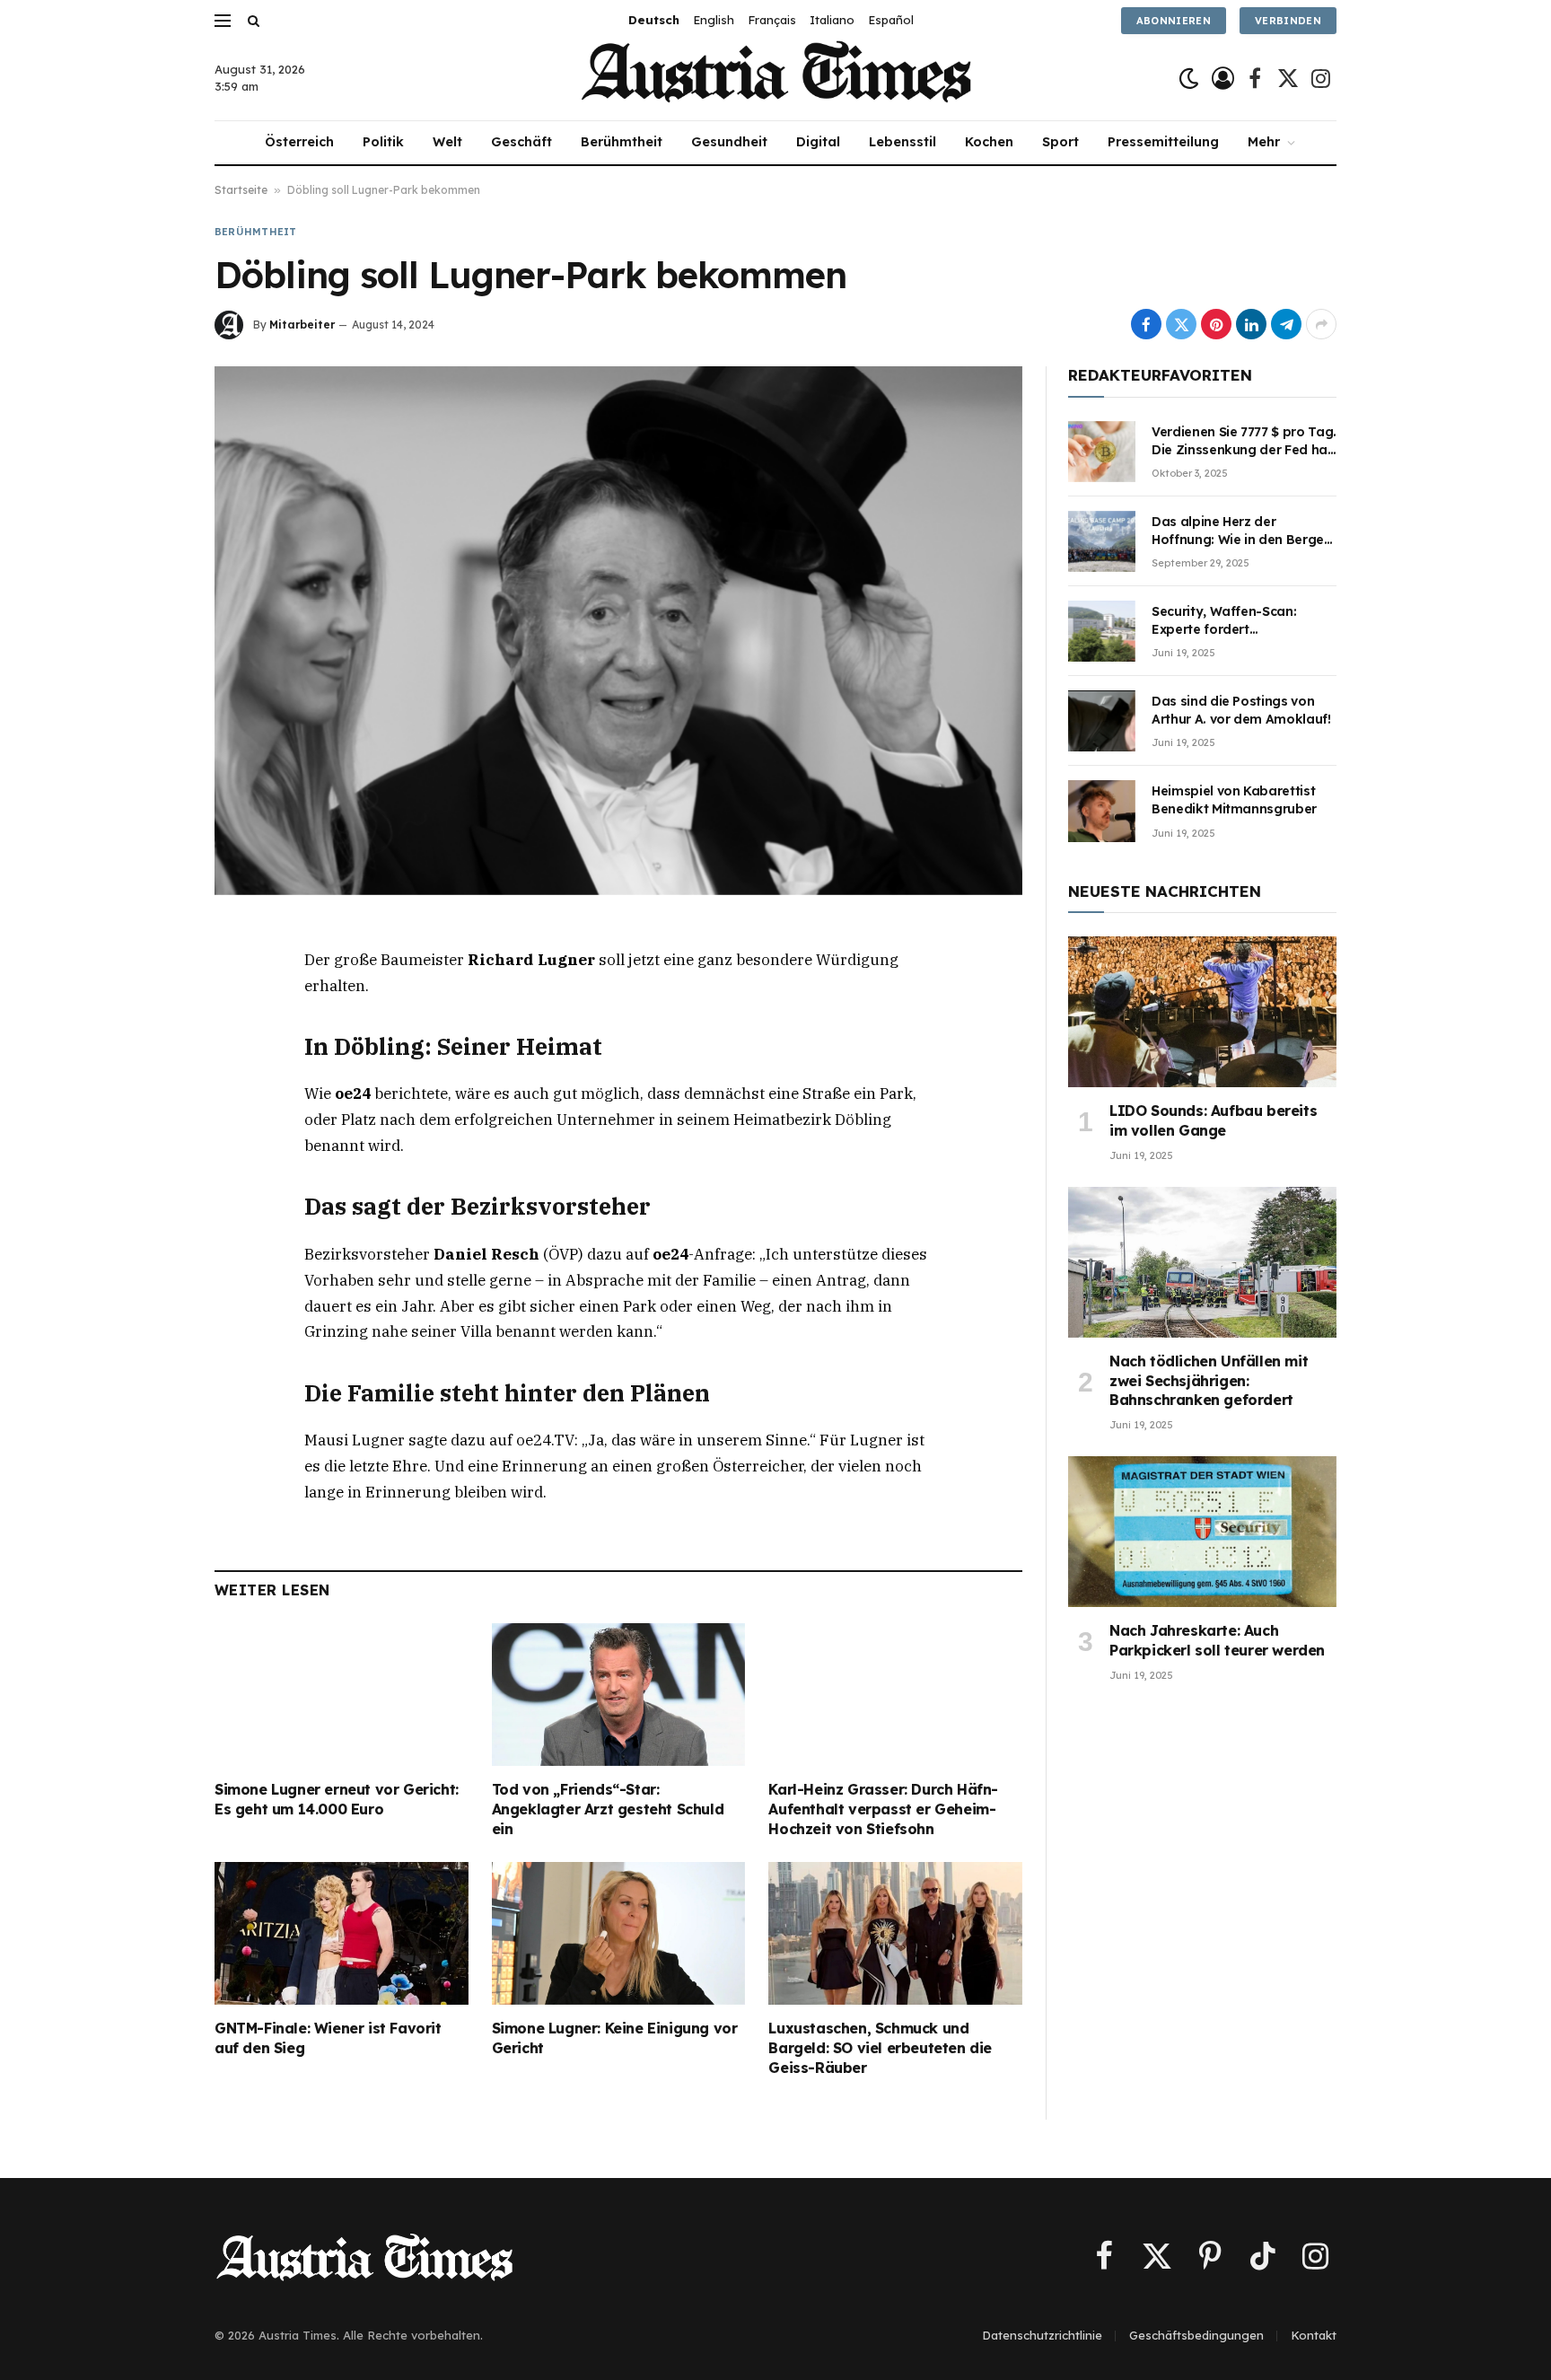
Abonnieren (1174, 21)
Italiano (832, 20)
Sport (1060, 142)
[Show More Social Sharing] (1321, 324)
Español (891, 20)
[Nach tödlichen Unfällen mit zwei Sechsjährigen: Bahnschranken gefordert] (1202, 1262)
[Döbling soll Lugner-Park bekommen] (618, 630)
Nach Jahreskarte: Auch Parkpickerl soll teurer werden (1217, 1640)
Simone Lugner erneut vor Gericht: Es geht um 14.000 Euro (337, 1799)
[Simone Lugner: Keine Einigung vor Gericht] (619, 1933)
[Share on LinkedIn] (1251, 324)
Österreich (299, 142)
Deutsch (654, 20)
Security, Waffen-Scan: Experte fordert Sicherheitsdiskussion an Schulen (1230, 621)
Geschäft (521, 142)
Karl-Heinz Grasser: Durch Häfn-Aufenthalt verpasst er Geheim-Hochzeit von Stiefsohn (883, 1809)
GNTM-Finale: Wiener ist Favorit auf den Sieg (328, 2038)
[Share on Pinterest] (1216, 324)
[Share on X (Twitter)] (1181, 324)
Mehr (1264, 142)
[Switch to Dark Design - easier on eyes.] (1189, 79)
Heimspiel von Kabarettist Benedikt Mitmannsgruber (1234, 800)
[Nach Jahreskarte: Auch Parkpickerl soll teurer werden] (1202, 1532)
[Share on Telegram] (1286, 324)
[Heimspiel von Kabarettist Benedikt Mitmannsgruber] (1102, 811)
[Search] (252, 20)
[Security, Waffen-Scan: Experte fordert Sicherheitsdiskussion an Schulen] (1102, 631)
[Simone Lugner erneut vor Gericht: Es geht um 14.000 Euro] (342, 1695)
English (714, 20)
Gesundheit (729, 142)
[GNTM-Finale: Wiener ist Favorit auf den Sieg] (342, 1933)
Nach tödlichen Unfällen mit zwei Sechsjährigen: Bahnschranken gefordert (1209, 1381)
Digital (818, 142)
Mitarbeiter (302, 325)
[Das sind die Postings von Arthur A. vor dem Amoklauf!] (1102, 721)
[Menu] (223, 20)
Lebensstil (903, 142)
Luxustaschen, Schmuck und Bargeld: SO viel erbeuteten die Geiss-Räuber (880, 2048)
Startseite (241, 190)
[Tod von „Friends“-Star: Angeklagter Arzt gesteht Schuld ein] (619, 1695)
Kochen (989, 142)
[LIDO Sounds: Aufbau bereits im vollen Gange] (1202, 1012)
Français (772, 20)
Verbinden (1288, 21)
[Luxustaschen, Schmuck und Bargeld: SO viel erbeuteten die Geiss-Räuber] (895, 1933)
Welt (447, 142)
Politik (383, 142)
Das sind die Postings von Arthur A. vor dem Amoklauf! (1241, 710)
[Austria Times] (776, 79)
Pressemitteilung (1163, 142)
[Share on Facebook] (1146, 324)
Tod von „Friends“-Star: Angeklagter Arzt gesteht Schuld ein (608, 1809)
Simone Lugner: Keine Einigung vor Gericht (615, 2038)
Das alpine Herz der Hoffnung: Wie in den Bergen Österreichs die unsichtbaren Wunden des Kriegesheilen (1243, 531)
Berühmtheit (622, 142)
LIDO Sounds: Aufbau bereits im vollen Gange (1213, 1120)
